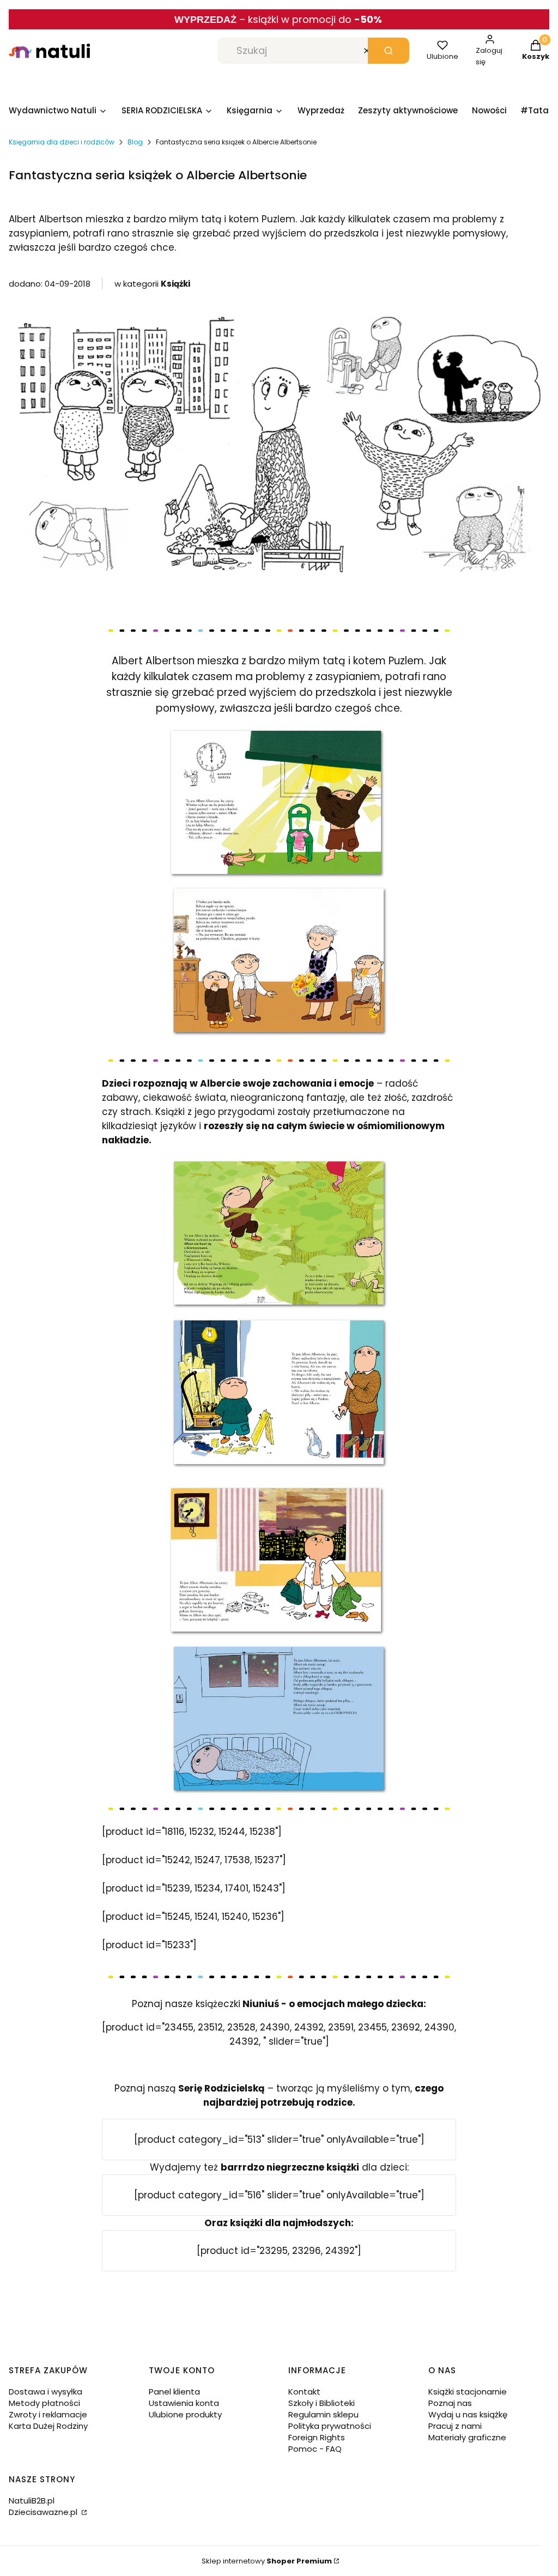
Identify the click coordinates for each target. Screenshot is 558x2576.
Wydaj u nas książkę (468, 2414)
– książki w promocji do (311, 19)
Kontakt (304, 2392)
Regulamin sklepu (323, 2414)
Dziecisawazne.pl (44, 2512)
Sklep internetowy (267, 2561)
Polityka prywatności (330, 2426)
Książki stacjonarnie (468, 2392)
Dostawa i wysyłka (46, 2392)
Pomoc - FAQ (315, 2449)
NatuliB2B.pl (32, 2501)
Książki (175, 284)
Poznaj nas (450, 2403)
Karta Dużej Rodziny (48, 2426)
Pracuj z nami (455, 2426)
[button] (389, 51)
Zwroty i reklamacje (48, 2414)
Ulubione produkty (185, 2414)
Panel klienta (174, 2392)
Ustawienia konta (184, 2403)
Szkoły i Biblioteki (322, 2403)
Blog (135, 142)
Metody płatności (44, 2403)
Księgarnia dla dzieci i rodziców (62, 142)
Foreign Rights (317, 2437)
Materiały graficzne (467, 2437)
